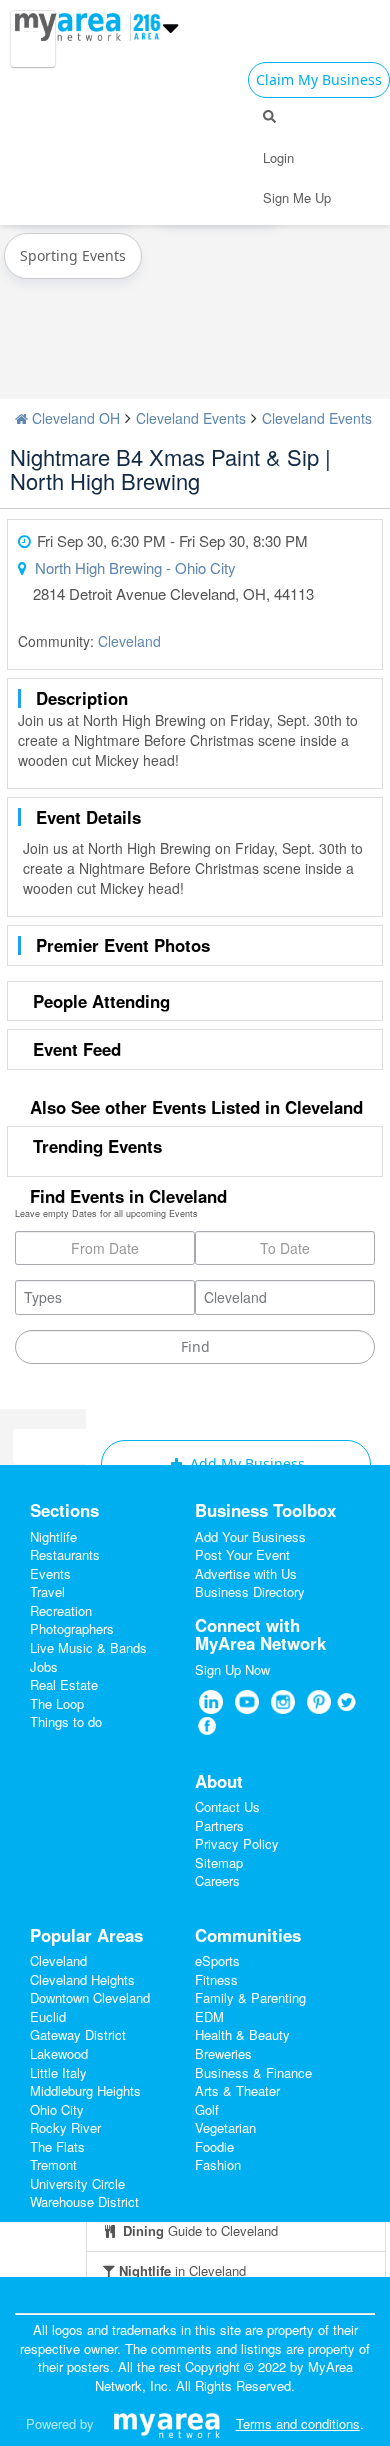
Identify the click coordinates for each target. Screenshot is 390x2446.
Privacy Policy (237, 1843)
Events (50, 1573)
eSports (217, 1960)
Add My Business (245, 1463)
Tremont (53, 2164)
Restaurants (65, 1554)
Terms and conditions (298, 2423)
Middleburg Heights (85, 2090)
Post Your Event (242, 1554)
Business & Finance (253, 2072)
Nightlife (53, 1536)
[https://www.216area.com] (73, 24)
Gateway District (78, 2034)
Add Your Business (250, 1536)
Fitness (216, 1979)
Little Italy (58, 2072)
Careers (217, 1880)
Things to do (66, 1721)
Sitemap (219, 1862)
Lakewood (59, 2053)
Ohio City (57, 2109)
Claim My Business (319, 79)
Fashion (218, 2164)
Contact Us (227, 1806)
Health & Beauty (242, 2034)
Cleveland (129, 641)
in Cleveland (182, 2270)
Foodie (214, 2146)
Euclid (48, 2016)
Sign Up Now (232, 1669)
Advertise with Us (246, 1573)
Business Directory (250, 1591)
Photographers (72, 1628)
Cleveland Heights (82, 1979)
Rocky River (65, 2127)
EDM (209, 2016)
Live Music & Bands (88, 1647)
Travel (47, 1591)
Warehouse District (84, 2201)
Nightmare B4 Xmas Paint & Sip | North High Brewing (170, 468)
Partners (219, 1825)
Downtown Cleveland (90, 1997)
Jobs (44, 1666)
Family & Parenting (250, 1997)
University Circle (77, 2183)
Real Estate (64, 1684)
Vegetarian (225, 2127)
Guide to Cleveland (200, 2230)
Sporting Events (73, 255)
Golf (207, 2109)
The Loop (57, 1703)
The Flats (57, 2146)
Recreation (61, 1610)
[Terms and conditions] (166, 2423)
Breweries (223, 2053)
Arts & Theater (237, 2090)
